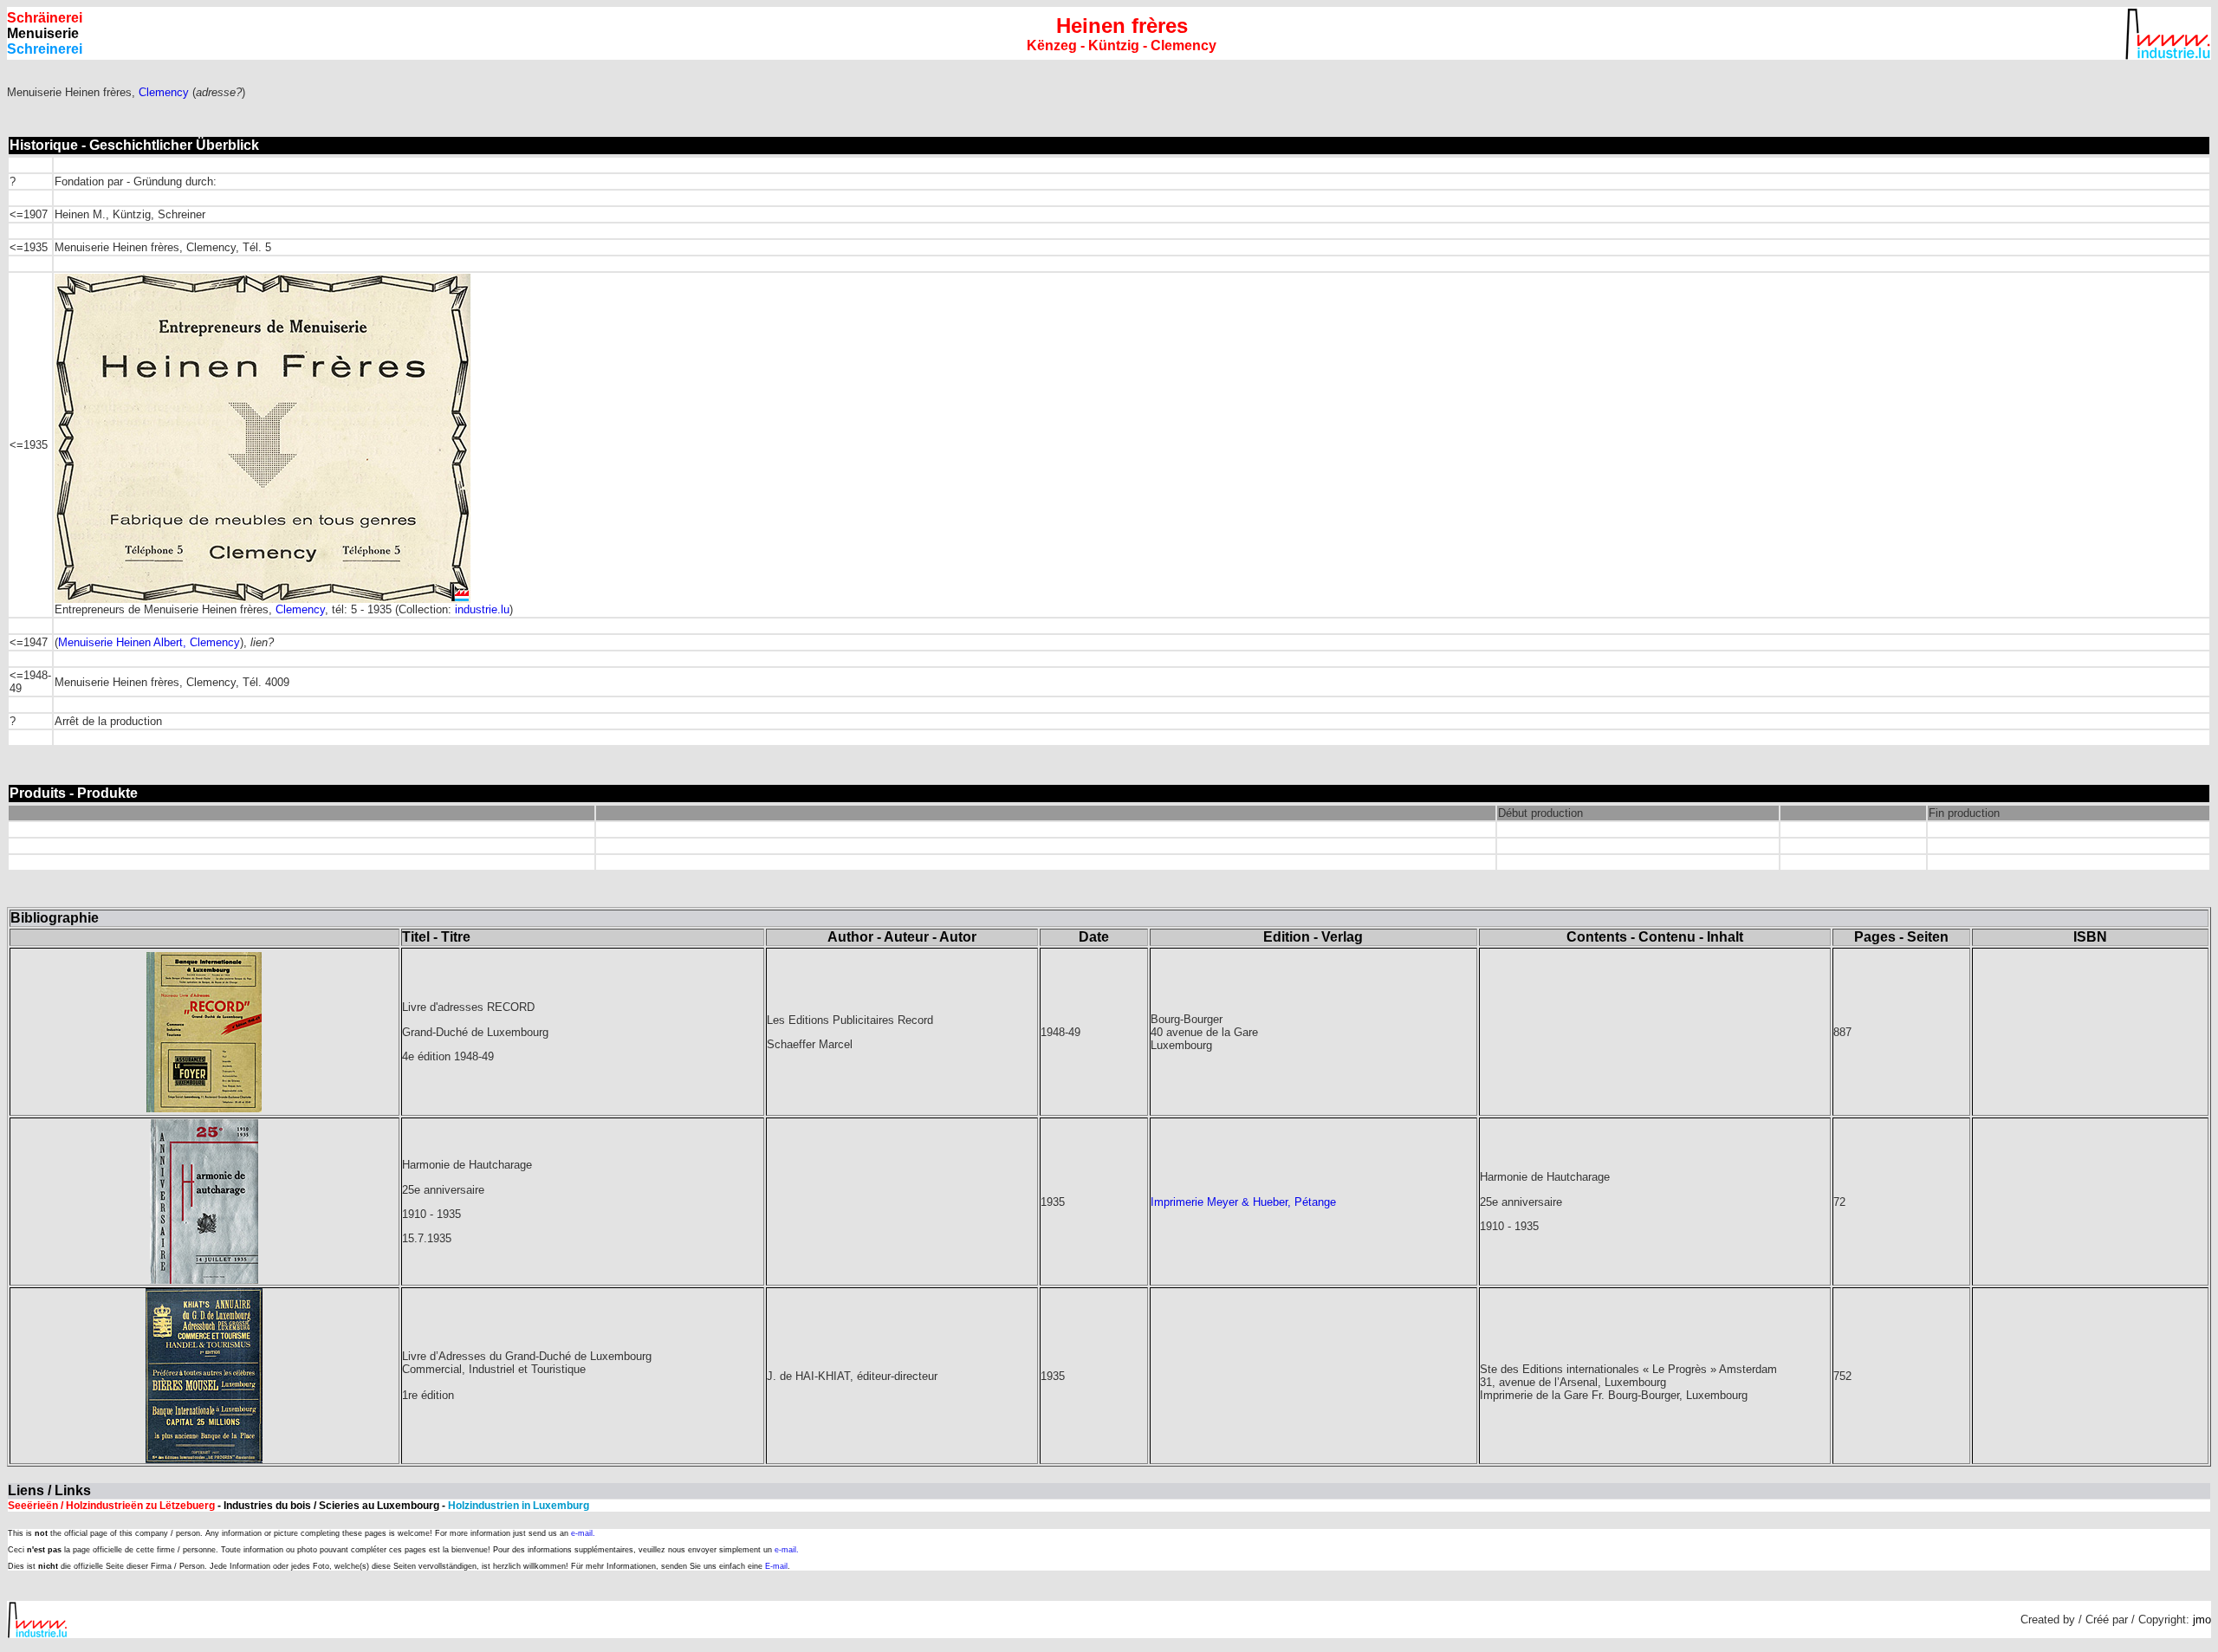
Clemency (164, 92)
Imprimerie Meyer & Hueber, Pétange (1243, 1202)
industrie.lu (482, 609)
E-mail (776, 1566)
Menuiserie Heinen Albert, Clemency (149, 642)
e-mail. (583, 1533)
